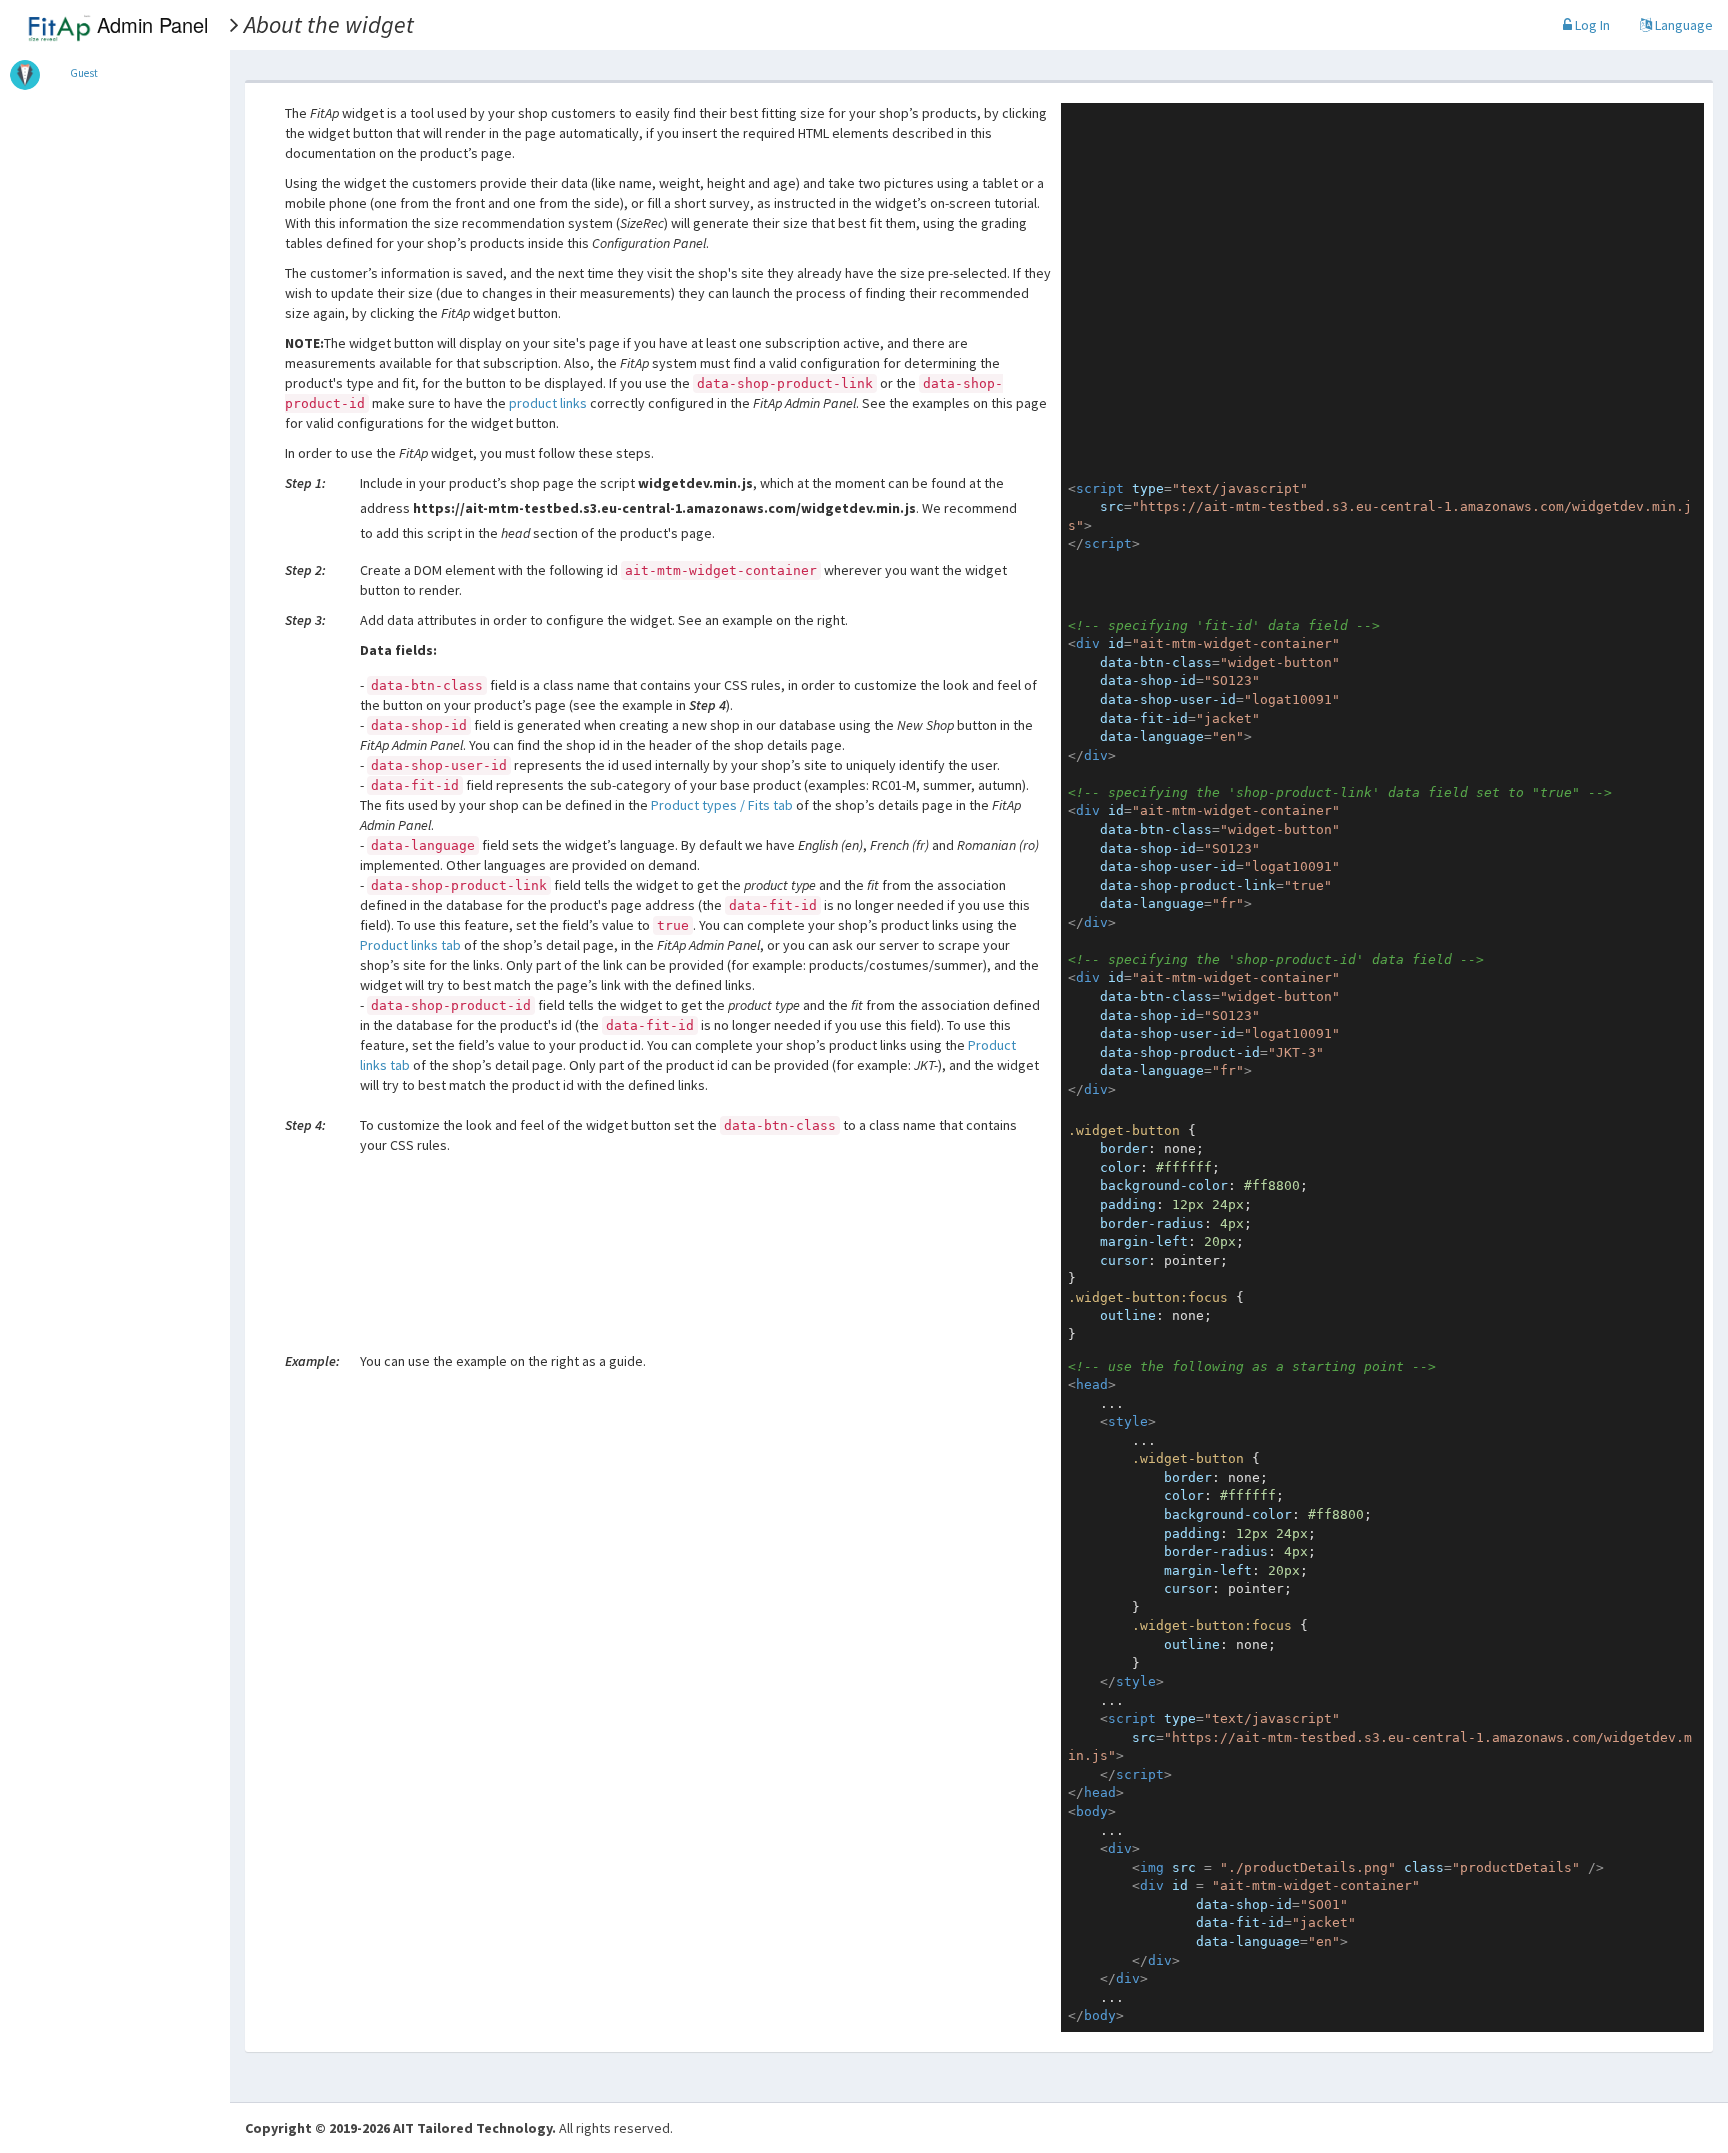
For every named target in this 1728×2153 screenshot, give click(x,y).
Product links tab (410, 945)
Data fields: (398, 650)
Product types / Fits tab (722, 805)
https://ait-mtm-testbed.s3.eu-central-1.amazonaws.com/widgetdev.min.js (664, 508)
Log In (1591, 25)
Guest (84, 73)
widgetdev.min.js (695, 483)
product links (548, 403)
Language (1682, 25)
